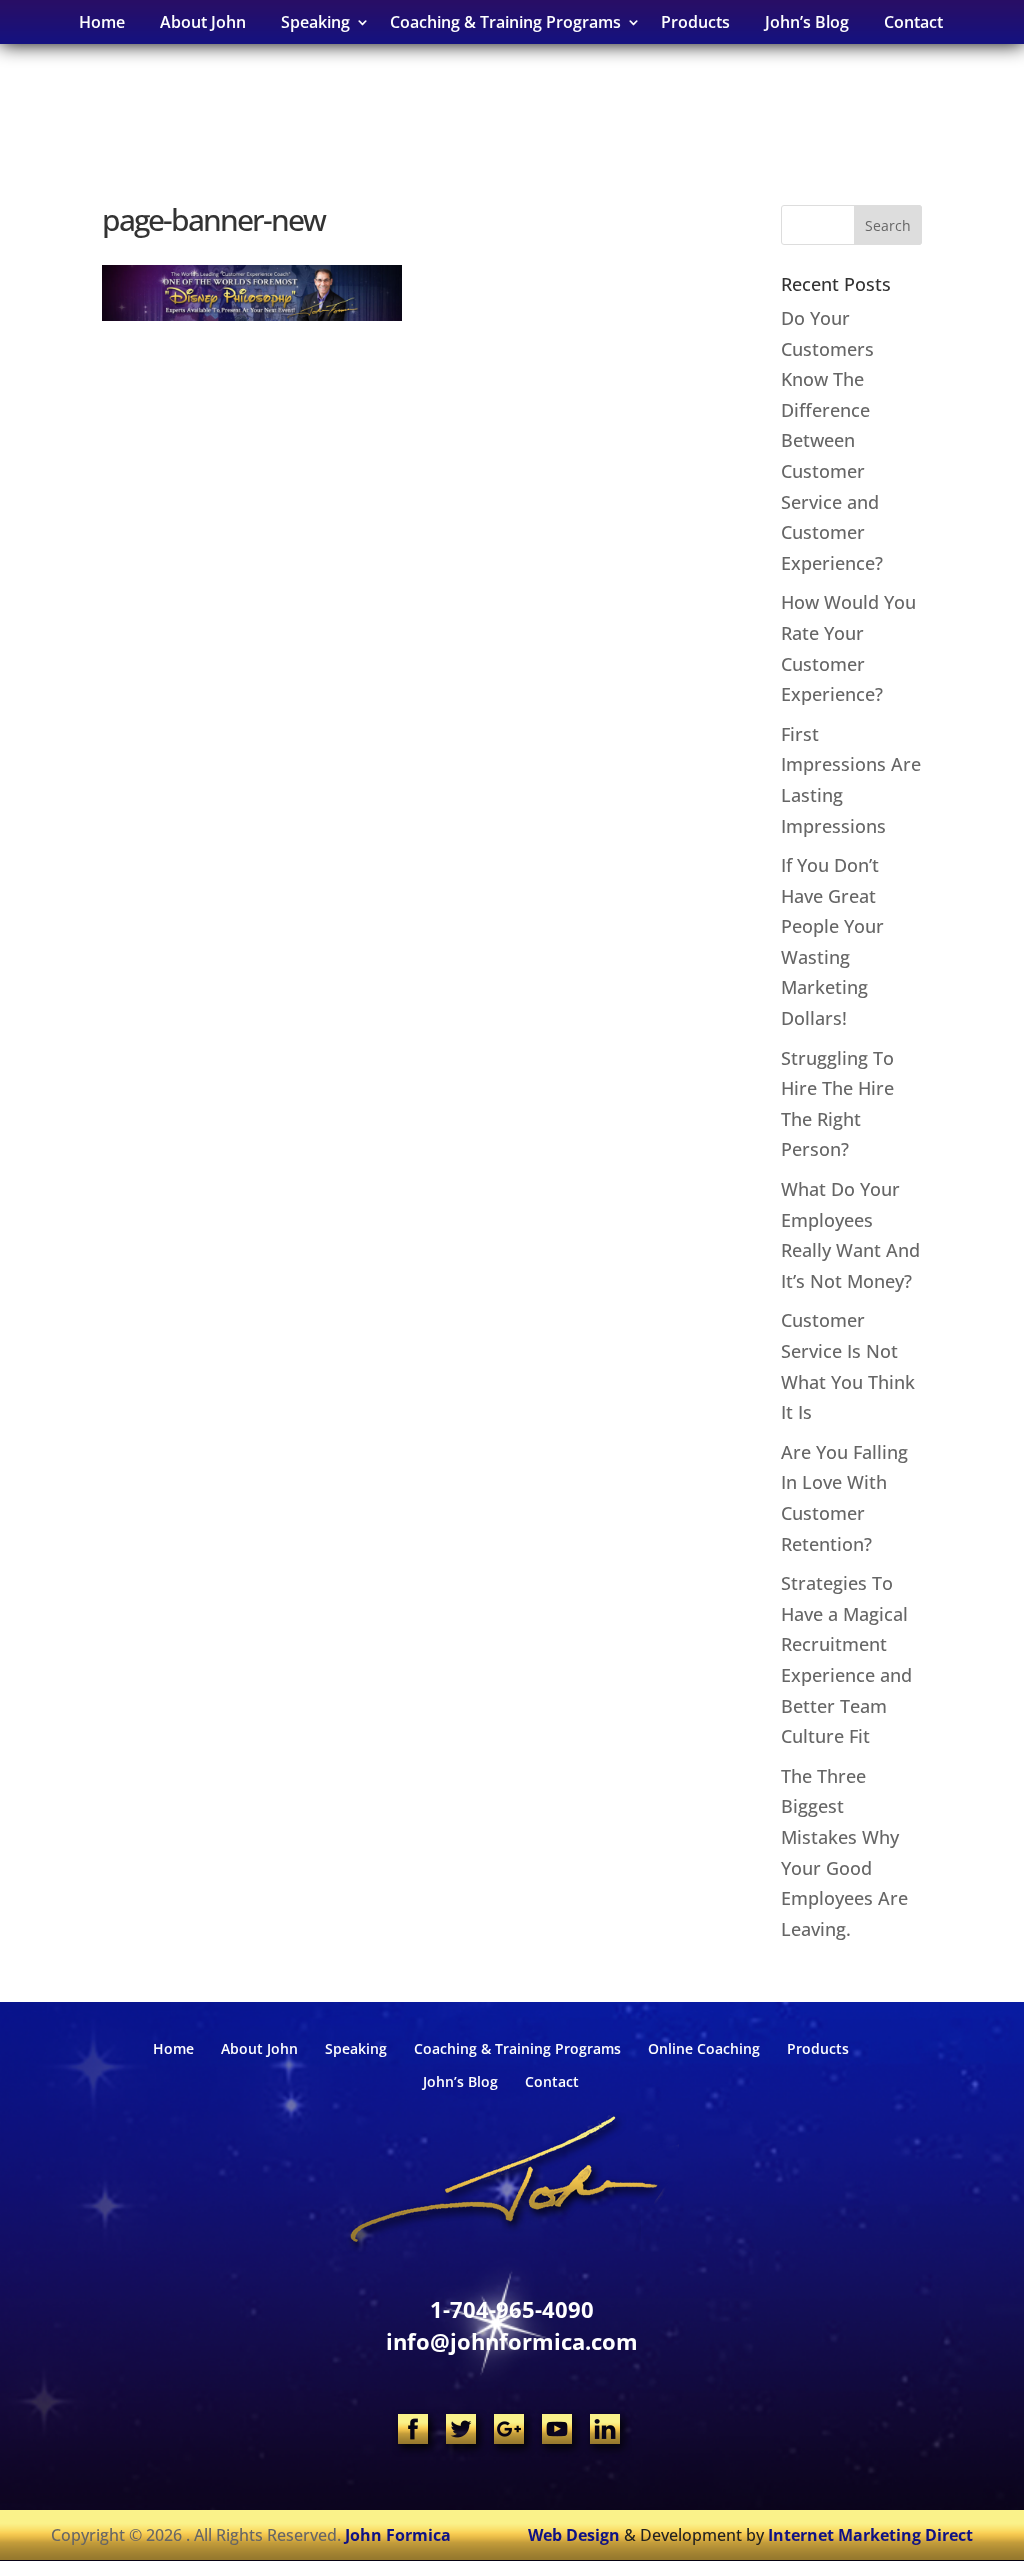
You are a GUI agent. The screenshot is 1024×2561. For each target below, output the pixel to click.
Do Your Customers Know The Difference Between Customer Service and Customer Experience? (832, 440)
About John (203, 22)
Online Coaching (704, 2048)
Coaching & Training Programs (517, 2048)
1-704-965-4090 (512, 2309)
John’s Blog (807, 22)
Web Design (574, 2535)
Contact (913, 22)
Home (102, 22)
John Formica (398, 2535)
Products (695, 22)
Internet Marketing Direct (870, 2535)
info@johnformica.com (512, 2341)
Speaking (356, 2048)
